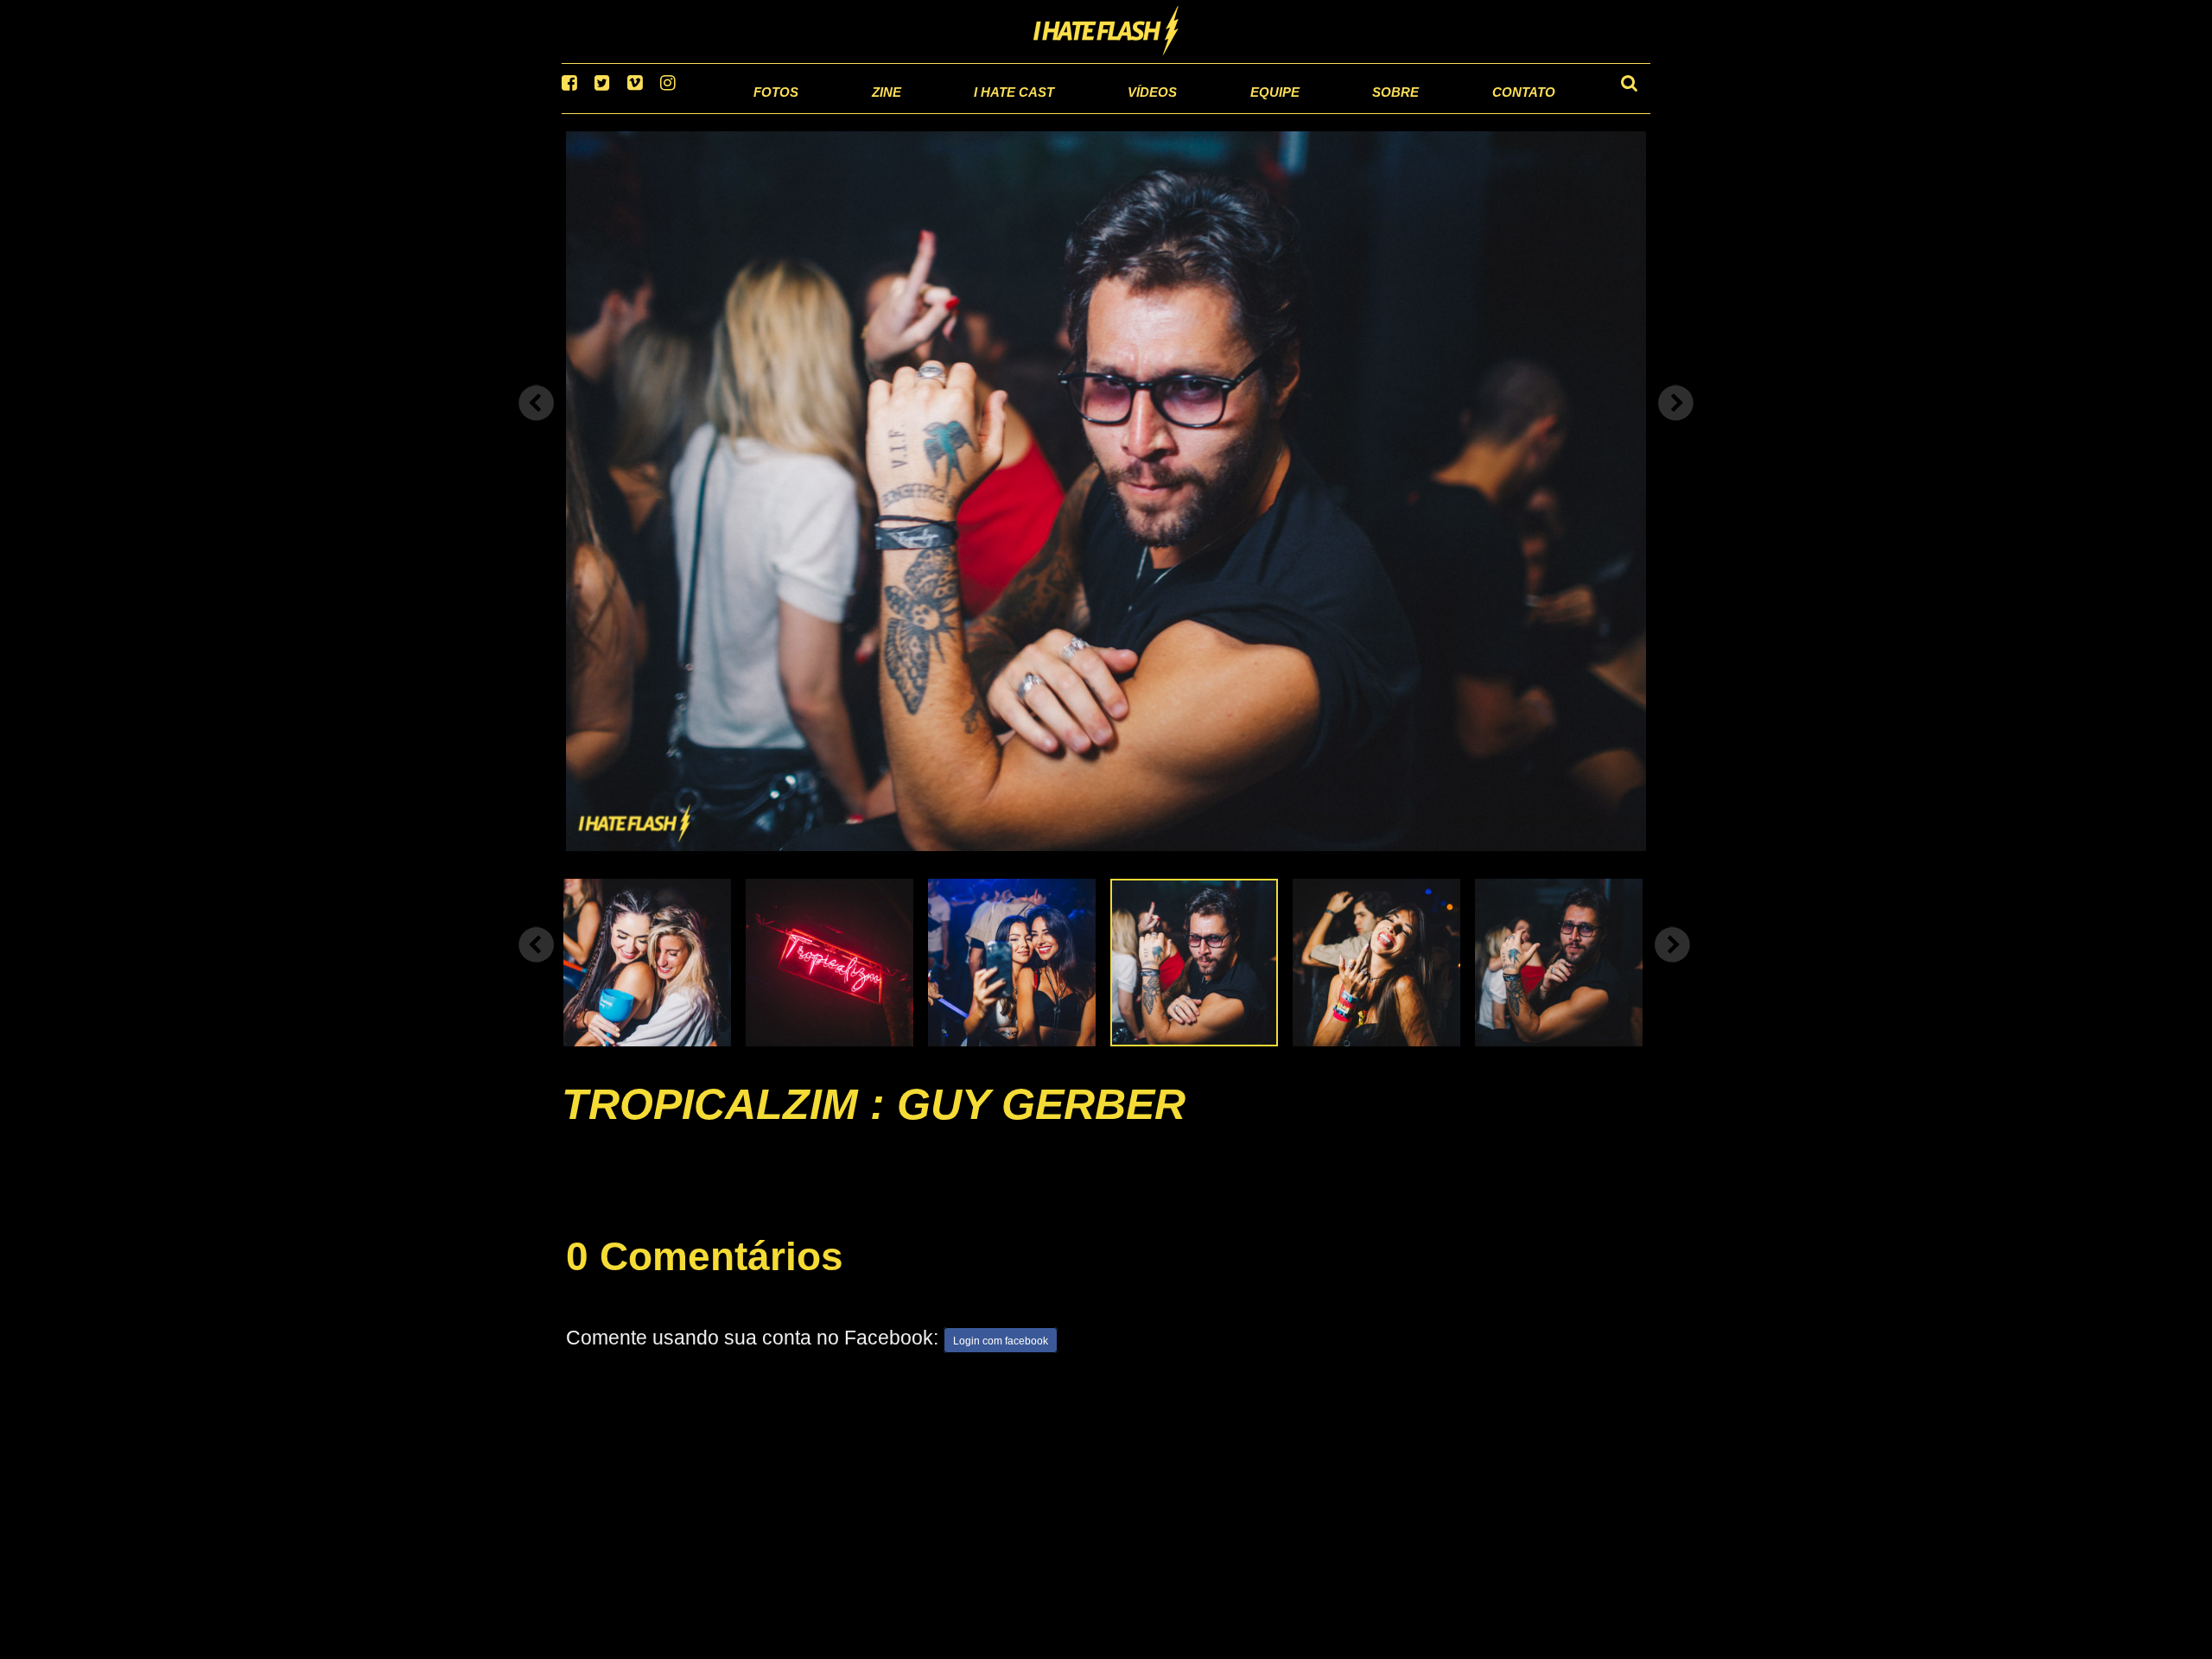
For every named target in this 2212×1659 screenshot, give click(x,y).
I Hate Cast (928, 112)
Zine (782, 112)
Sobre (1357, 112)
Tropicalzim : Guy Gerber (874, 1126)
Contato (1500, 112)
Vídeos (1088, 112)
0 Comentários (705, 1279)
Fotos (665, 112)
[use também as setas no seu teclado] (537, 425)
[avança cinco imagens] (537, 966)
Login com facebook (1001, 1363)
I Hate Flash (1106, 32)
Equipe (1224, 112)
